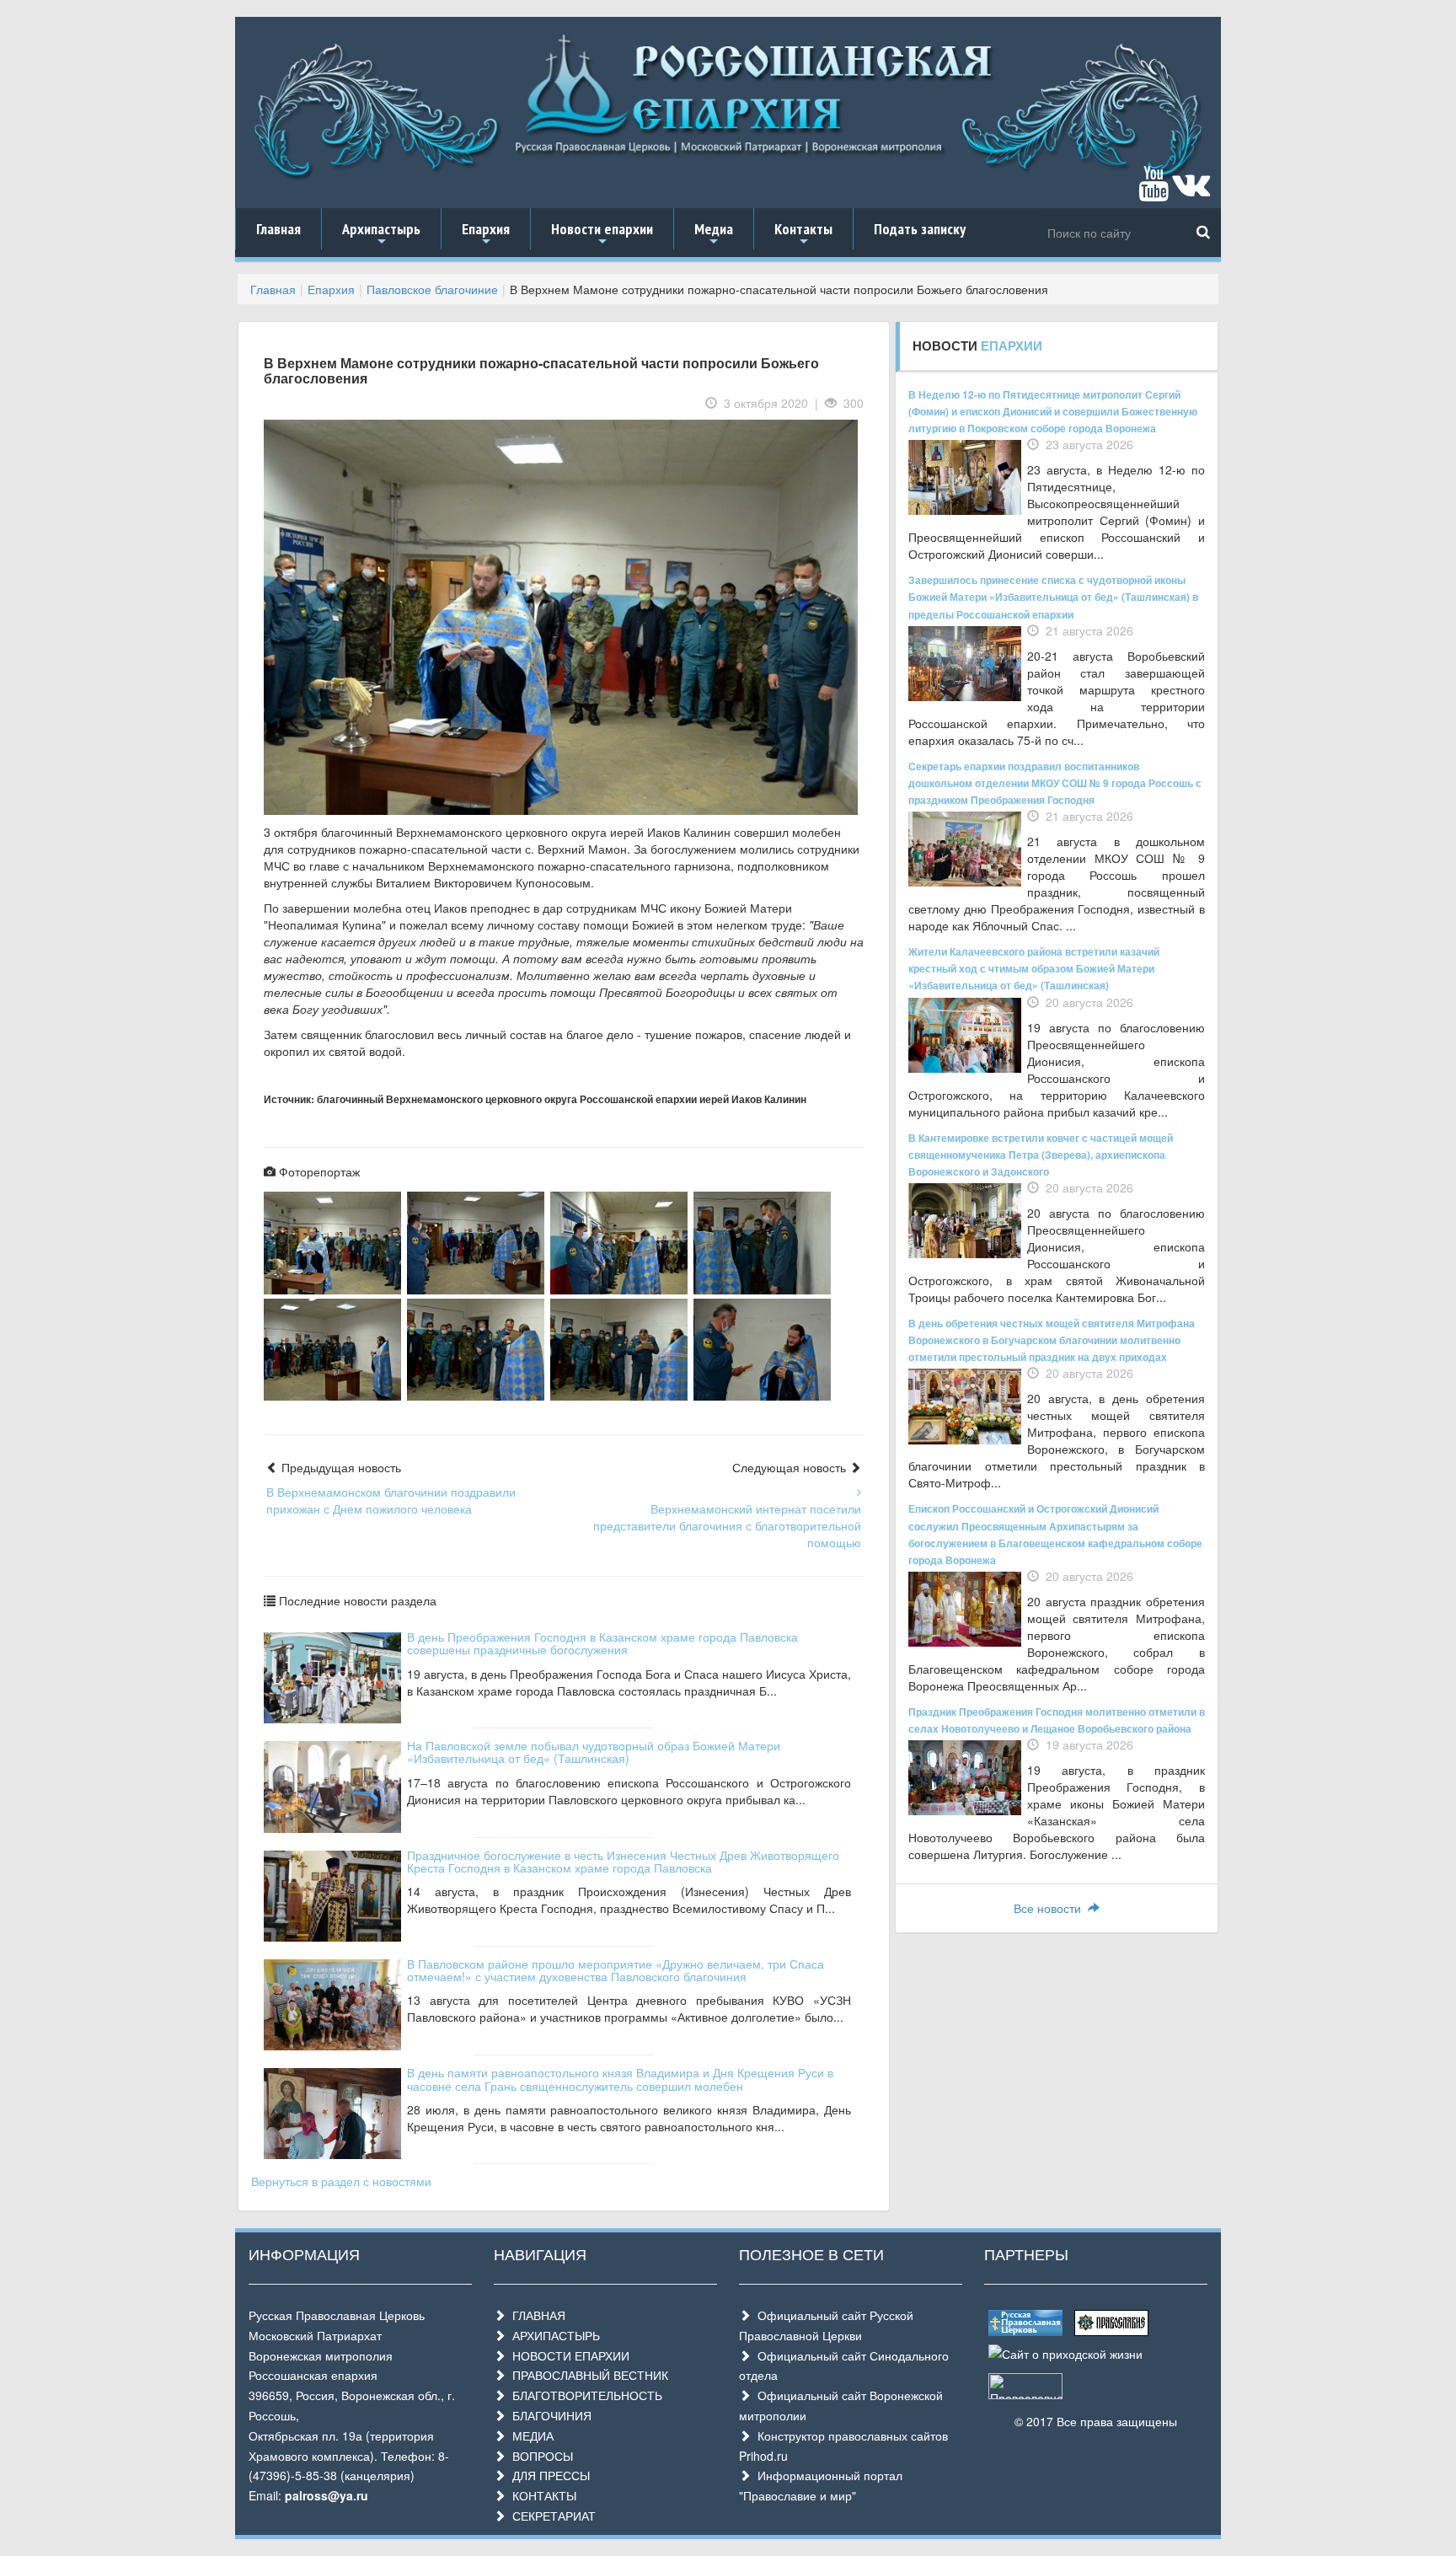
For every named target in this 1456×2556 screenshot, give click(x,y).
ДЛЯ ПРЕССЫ (548, 2475)
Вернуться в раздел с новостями (341, 2181)
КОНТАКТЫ (541, 2495)
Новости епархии (602, 234)
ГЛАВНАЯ (535, 2315)
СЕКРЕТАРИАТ (551, 2516)
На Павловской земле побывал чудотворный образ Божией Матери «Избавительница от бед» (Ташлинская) (594, 1752)
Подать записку (920, 229)
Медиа (714, 234)
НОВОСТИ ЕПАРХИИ (567, 2355)
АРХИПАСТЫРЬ (553, 2335)
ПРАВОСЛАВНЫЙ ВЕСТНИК (587, 2375)
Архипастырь (381, 234)
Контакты (803, 234)
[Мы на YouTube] (1154, 191)
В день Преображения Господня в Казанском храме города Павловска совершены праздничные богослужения (602, 1643)
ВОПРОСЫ (539, 2456)
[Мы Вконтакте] (1191, 191)
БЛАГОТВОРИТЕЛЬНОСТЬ (584, 2395)
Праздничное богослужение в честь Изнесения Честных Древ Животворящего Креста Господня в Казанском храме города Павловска (623, 1861)
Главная (278, 229)
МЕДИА (530, 2435)
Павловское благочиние (432, 289)
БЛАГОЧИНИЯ (549, 2415)
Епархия (486, 234)
